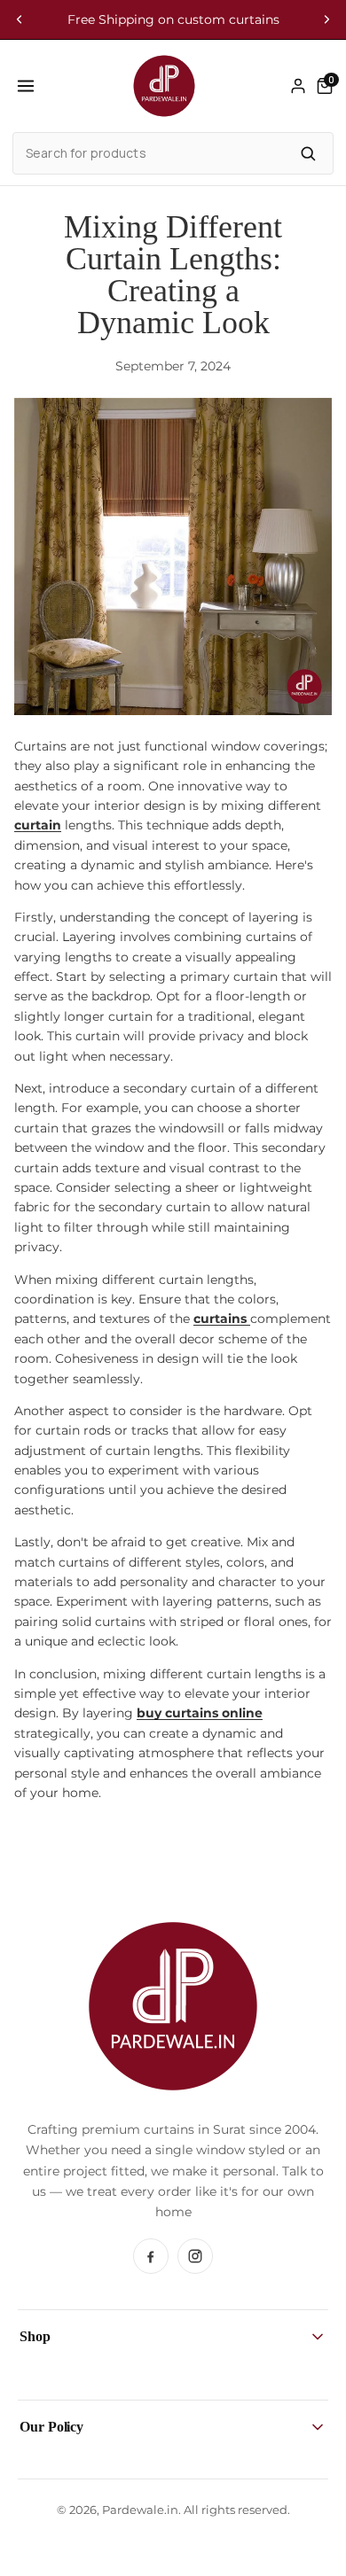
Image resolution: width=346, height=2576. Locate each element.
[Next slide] (326, 19)
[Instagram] (195, 2256)
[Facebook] (151, 2256)
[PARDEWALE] (164, 86)
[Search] (308, 153)
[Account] (298, 86)
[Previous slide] (20, 19)
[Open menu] (26, 86)
